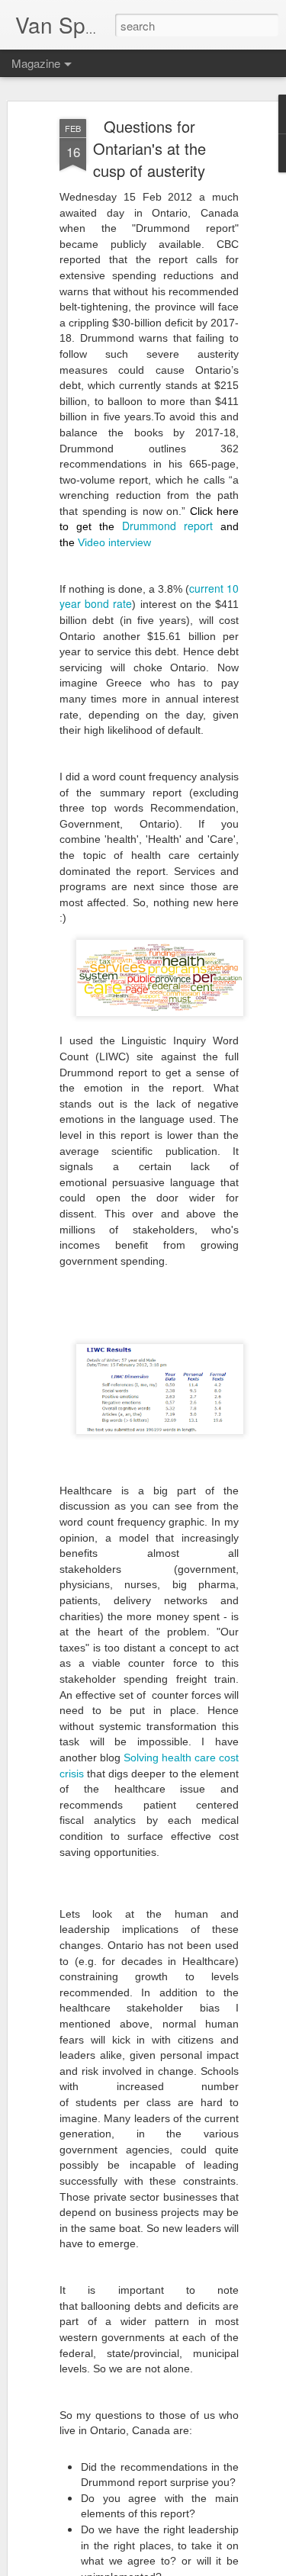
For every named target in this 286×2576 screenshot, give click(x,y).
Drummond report (167, 526)
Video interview (114, 542)
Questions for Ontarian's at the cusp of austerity (149, 148)
